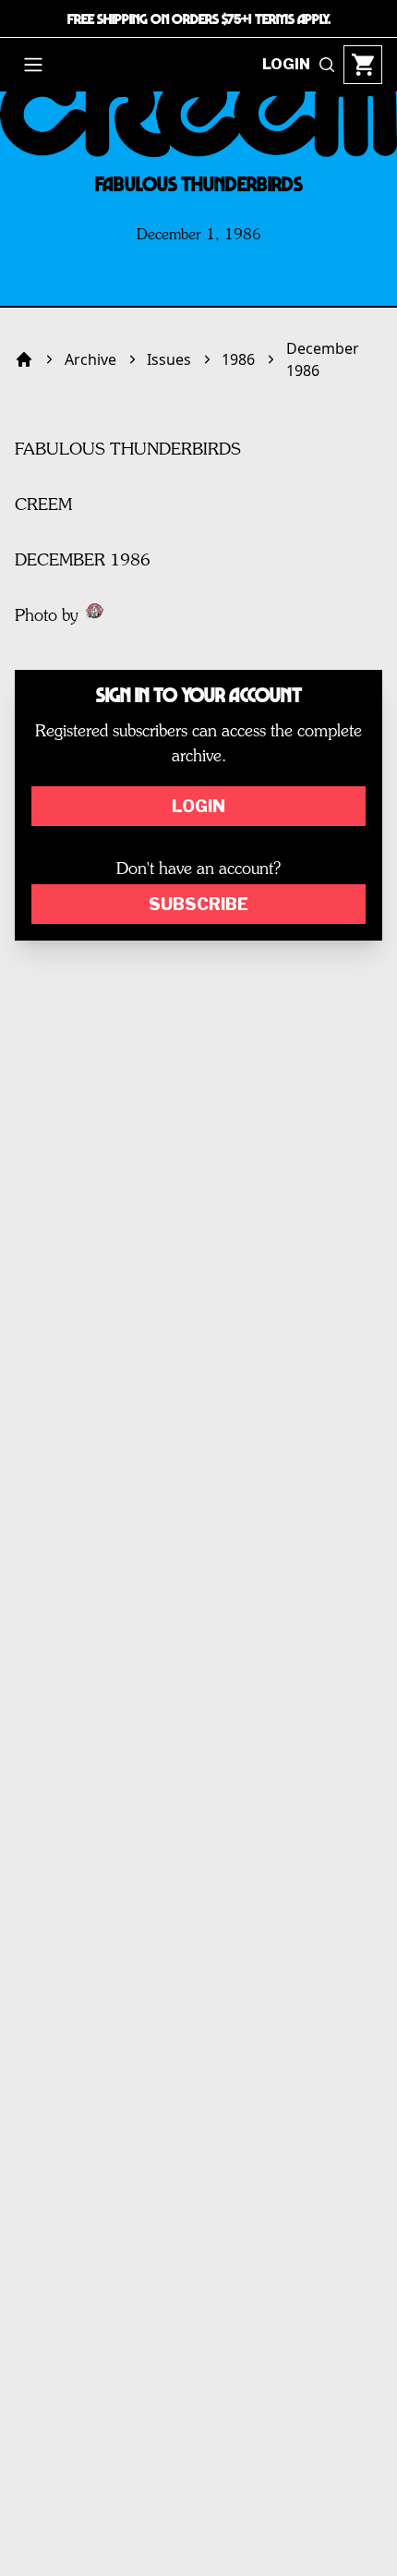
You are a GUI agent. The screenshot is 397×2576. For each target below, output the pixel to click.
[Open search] (327, 65)
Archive (90, 359)
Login (198, 806)
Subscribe (198, 904)
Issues (169, 359)
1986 (238, 359)
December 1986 (323, 359)
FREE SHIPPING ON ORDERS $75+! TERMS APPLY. (199, 18)
